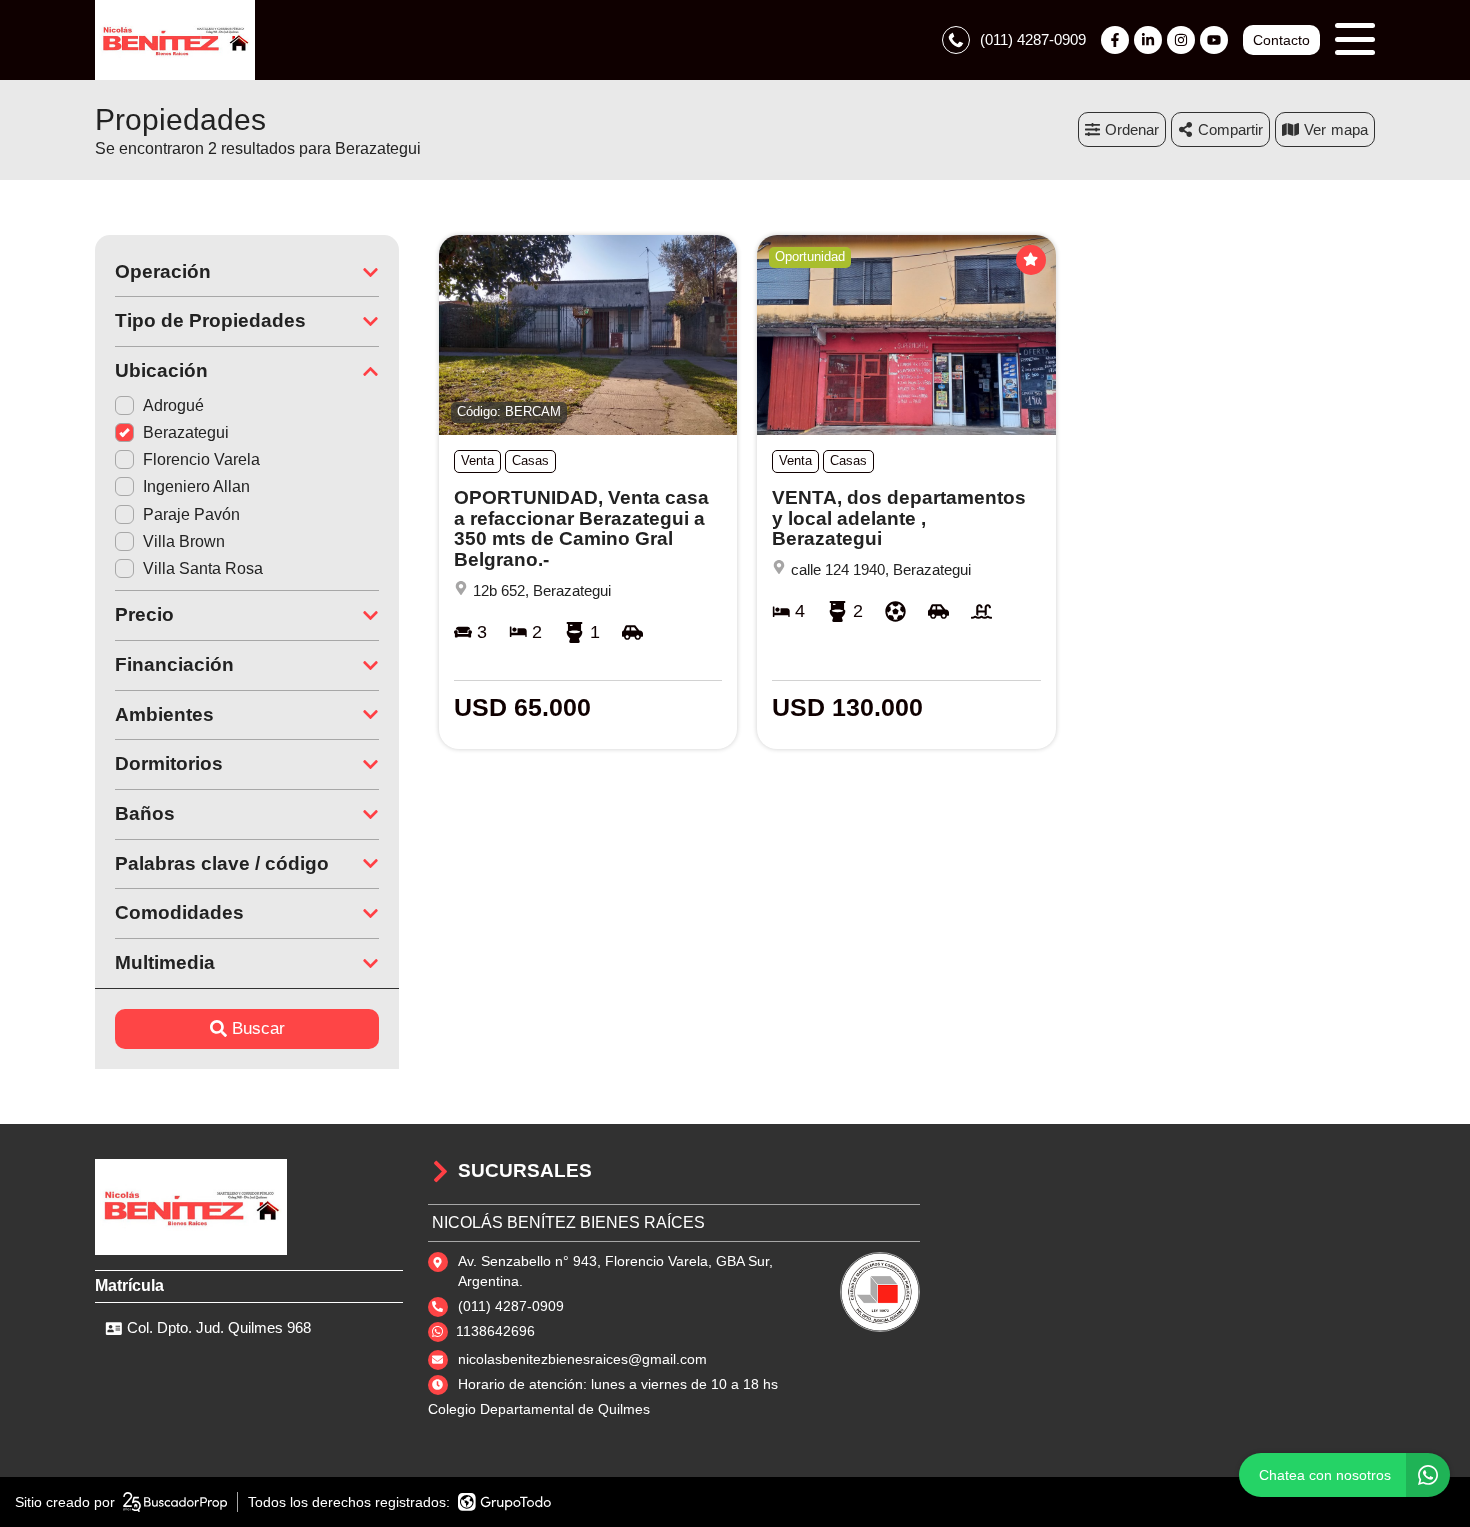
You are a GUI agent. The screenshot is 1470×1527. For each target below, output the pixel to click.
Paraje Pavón (191, 514)
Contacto (1281, 40)
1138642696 (495, 1331)
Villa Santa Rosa (203, 568)
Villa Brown (184, 541)
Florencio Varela (201, 459)
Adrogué (173, 405)
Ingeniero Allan (196, 486)
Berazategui (186, 432)
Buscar (258, 1028)
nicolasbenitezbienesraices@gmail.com (582, 1359)
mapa (1349, 129)
